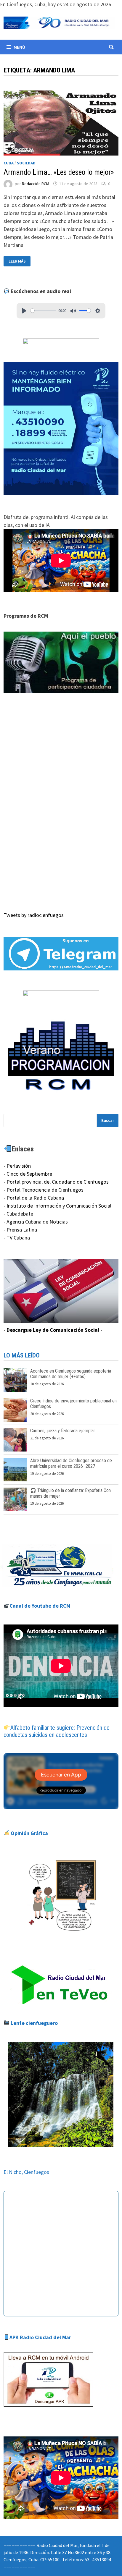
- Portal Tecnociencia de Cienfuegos (44, 1190)
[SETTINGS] (98, 311)
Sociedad (26, 163)
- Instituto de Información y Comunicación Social (57, 1206)
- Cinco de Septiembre (28, 1174)
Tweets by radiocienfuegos (34, 915)
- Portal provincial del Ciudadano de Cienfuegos (56, 1182)
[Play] (24, 311)
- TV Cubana (17, 1238)
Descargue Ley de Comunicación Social (53, 1330)
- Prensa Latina (20, 1230)
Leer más (17, 261)
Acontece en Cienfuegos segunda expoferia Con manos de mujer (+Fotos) (71, 1374)
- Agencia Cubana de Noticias (36, 1222)
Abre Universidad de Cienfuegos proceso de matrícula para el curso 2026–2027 (71, 1463)
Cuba (9, 163)
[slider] (43, 311)
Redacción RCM (36, 184)
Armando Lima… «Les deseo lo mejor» (59, 172)
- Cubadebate (18, 1214)
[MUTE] (73, 311)
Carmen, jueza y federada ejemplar (63, 1431)
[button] (61, 662)
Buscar (108, 1120)
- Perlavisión (17, 1166)
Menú (19, 47)
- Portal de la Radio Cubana (34, 1198)
